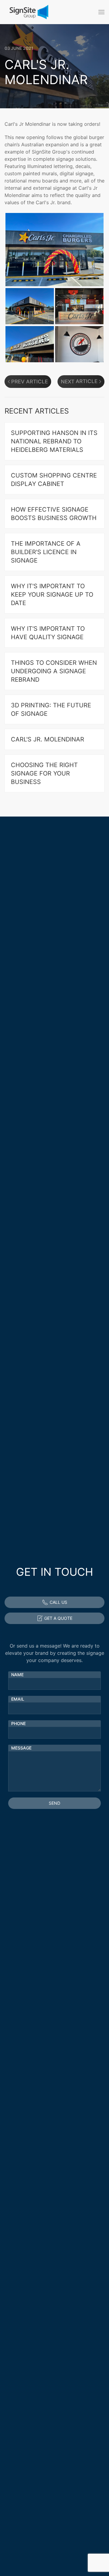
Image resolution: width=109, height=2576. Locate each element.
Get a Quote (58, 1618)
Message (21, 1748)
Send (54, 1803)
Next (68, 382)
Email (18, 1699)
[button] (101, 12)
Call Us (58, 1602)
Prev (18, 382)
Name (17, 1675)
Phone (18, 1723)
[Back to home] (29, 12)
